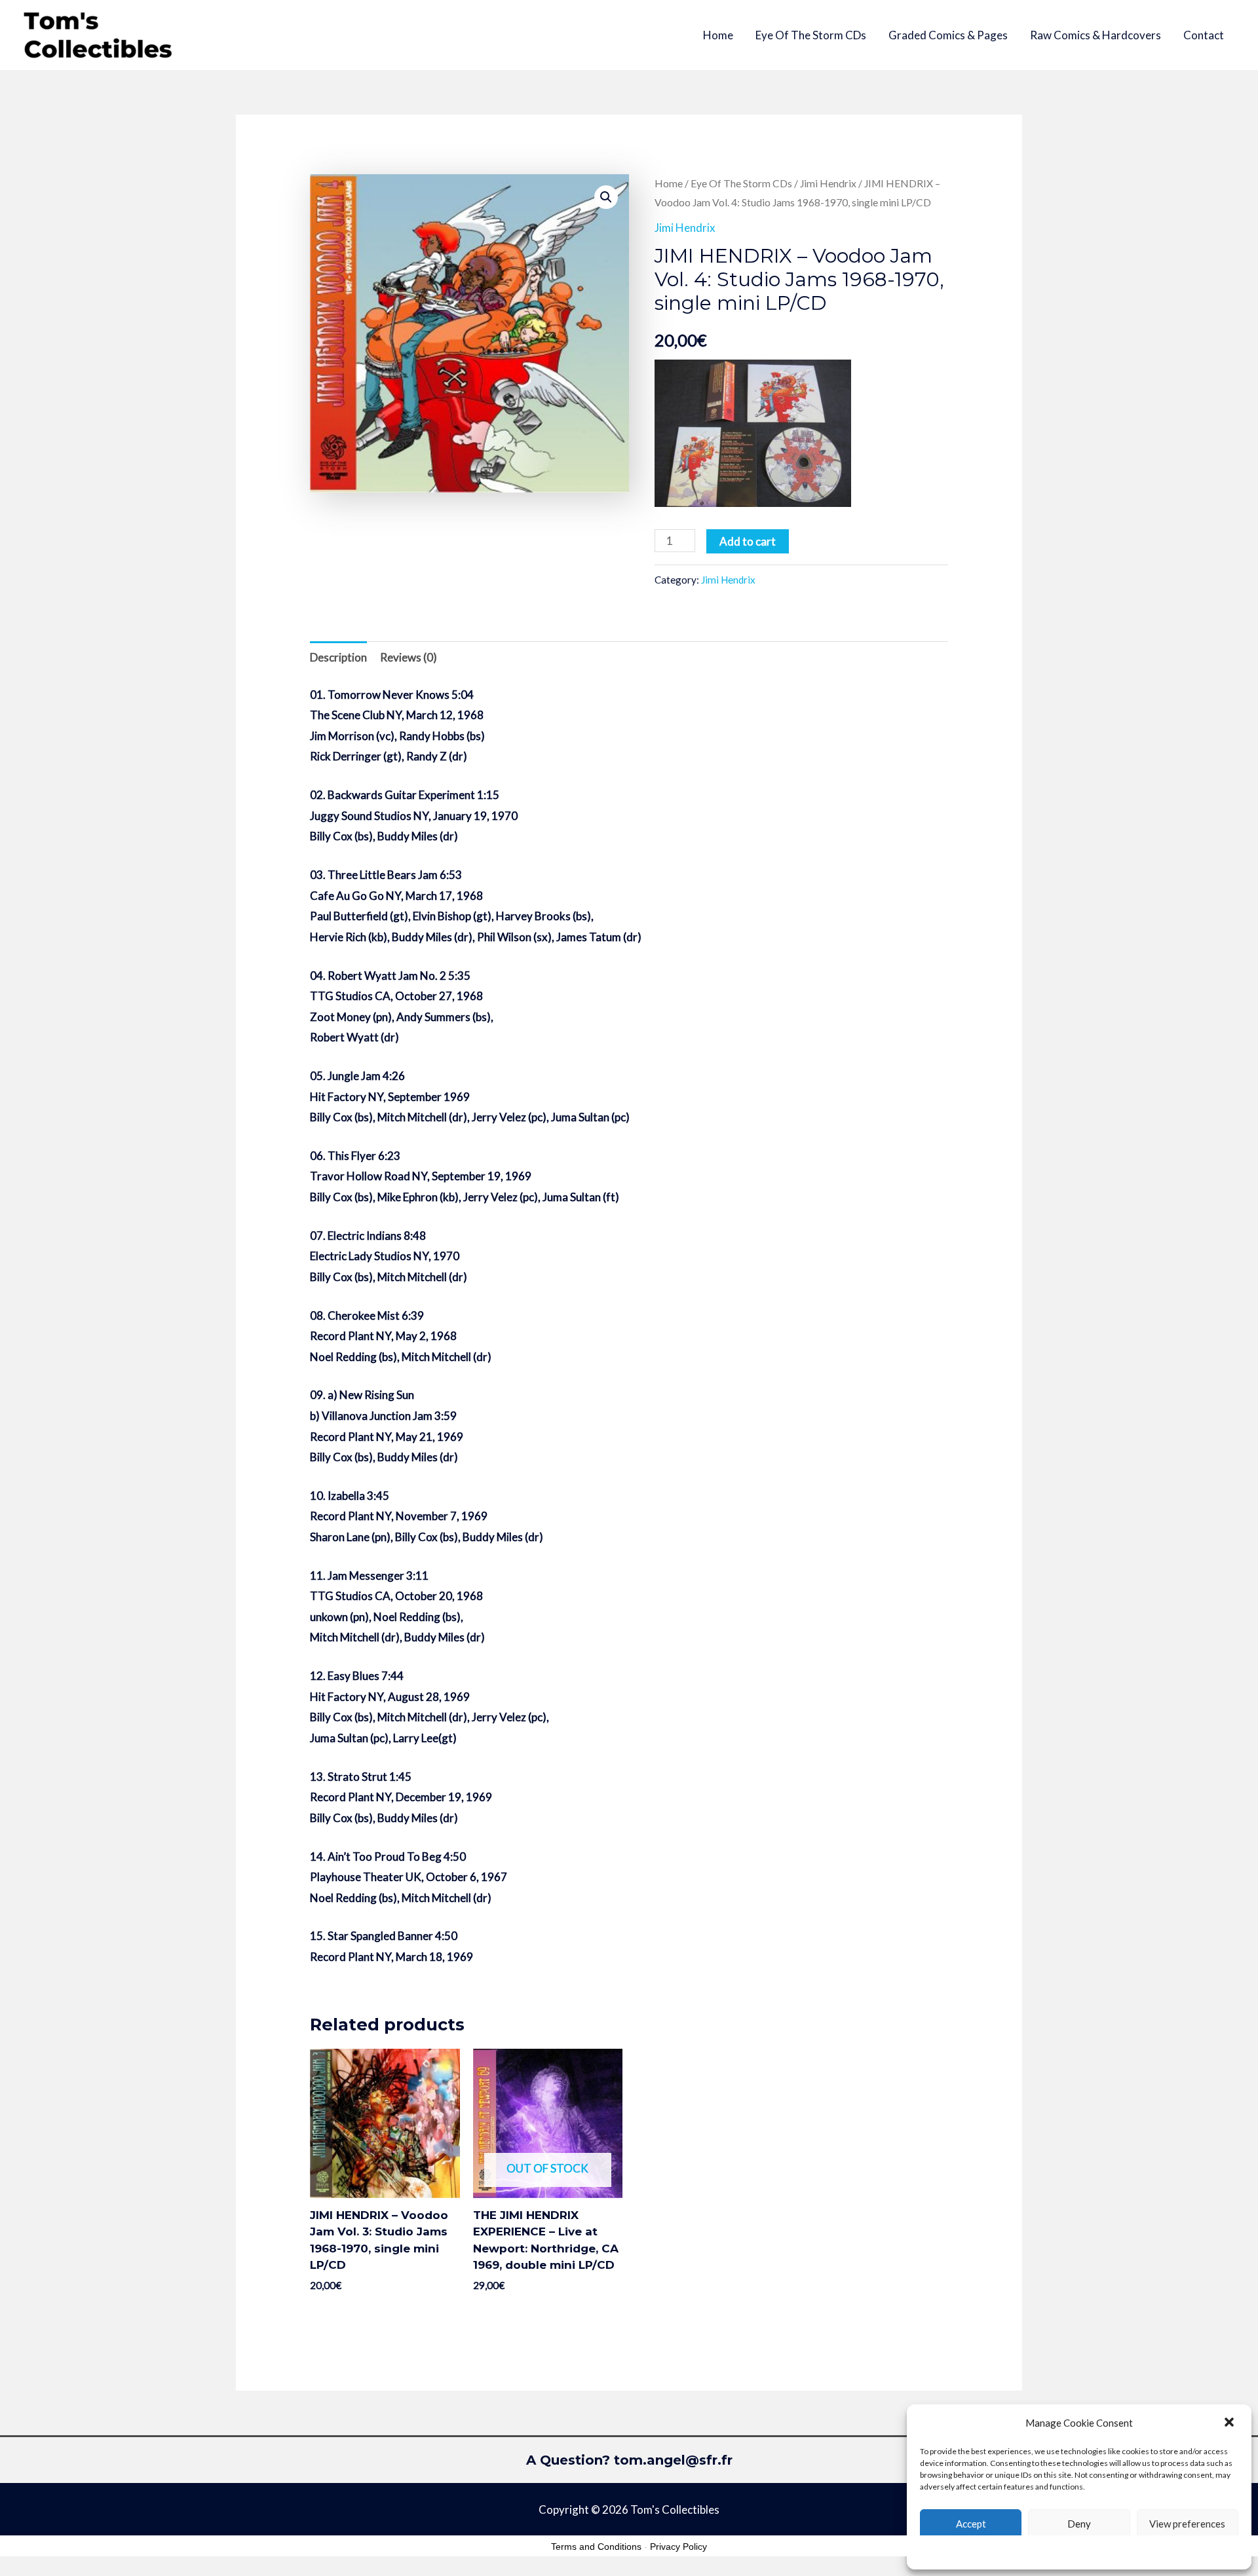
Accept (971, 2524)
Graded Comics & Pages (948, 35)
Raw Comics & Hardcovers (1096, 35)
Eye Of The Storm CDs (811, 35)
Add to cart (748, 541)
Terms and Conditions (596, 2547)
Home (718, 35)
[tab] (338, 657)
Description (338, 657)
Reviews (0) (409, 657)
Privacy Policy (678, 2547)
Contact (1204, 35)
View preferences (1187, 2524)
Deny (1079, 2524)
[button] (1230, 2423)
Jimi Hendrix (828, 183)
